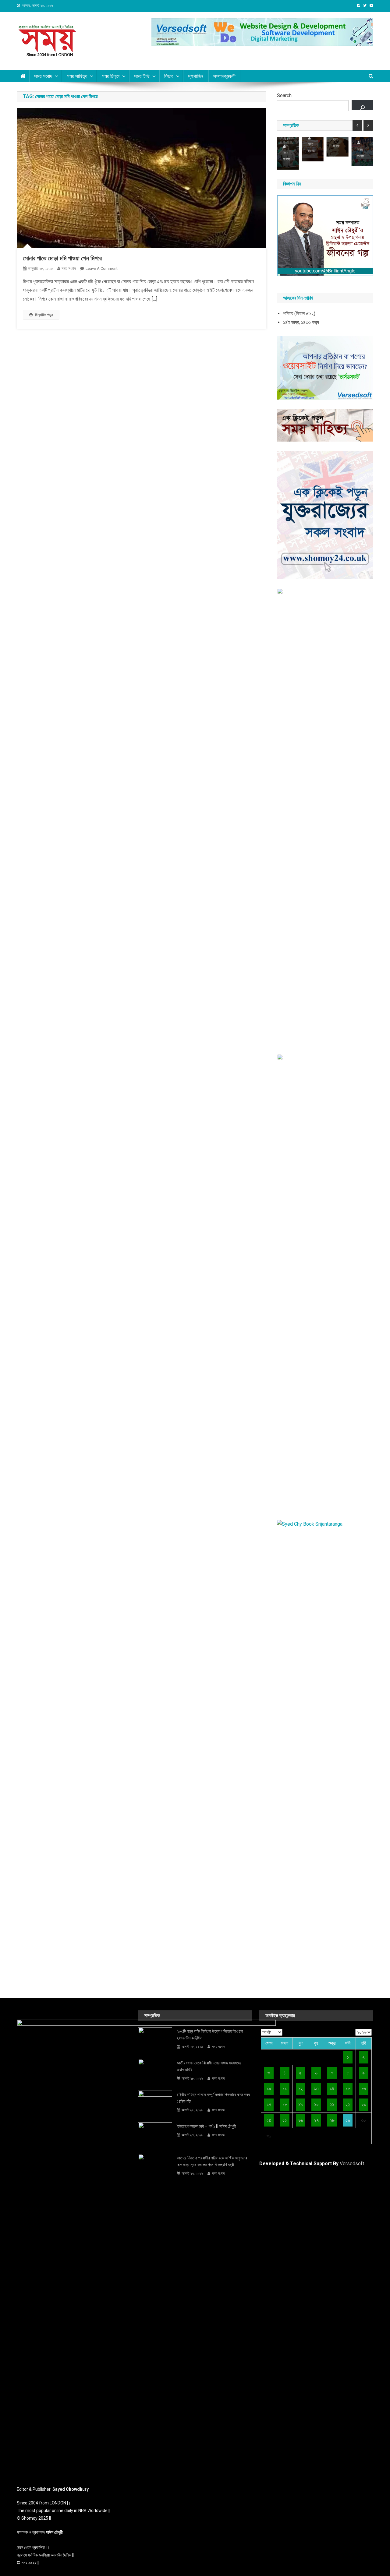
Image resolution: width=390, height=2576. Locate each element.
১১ (285, 2089)
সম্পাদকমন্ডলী (224, 76)
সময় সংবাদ (43, 76)
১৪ (332, 2089)
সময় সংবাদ (69, 268)
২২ (348, 2104)
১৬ (364, 2089)
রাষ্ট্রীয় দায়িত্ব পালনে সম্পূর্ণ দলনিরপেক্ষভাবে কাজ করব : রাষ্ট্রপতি (213, 2098)
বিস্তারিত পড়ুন (44, 315)
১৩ (316, 2089)
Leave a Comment (102, 268)
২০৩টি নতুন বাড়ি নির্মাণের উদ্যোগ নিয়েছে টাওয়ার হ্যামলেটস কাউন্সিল (210, 2035)
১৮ (285, 2104)
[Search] (362, 105)
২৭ (316, 2120)
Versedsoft (352, 2164)
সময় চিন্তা (111, 76)
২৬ (300, 2120)
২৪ (269, 2120)
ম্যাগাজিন (196, 76)
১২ (301, 2089)
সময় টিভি (142, 76)
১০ (269, 2089)
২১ (332, 2104)
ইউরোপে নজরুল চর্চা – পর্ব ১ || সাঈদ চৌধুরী (206, 2126)
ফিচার (169, 76)
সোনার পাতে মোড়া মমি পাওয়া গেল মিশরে (62, 258)
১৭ (269, 2104)
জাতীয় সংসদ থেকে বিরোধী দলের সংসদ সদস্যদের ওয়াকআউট (209, 2066)
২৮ (332, 2120)
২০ (316, 2104)
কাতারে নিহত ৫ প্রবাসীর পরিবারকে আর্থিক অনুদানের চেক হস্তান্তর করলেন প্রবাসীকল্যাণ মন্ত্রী (212, 2161)
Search (284, 95)
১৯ (301, 2104)
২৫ (285, 2120)
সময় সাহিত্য (77, 76)
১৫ (348, 2089)
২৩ (363, 2104)
